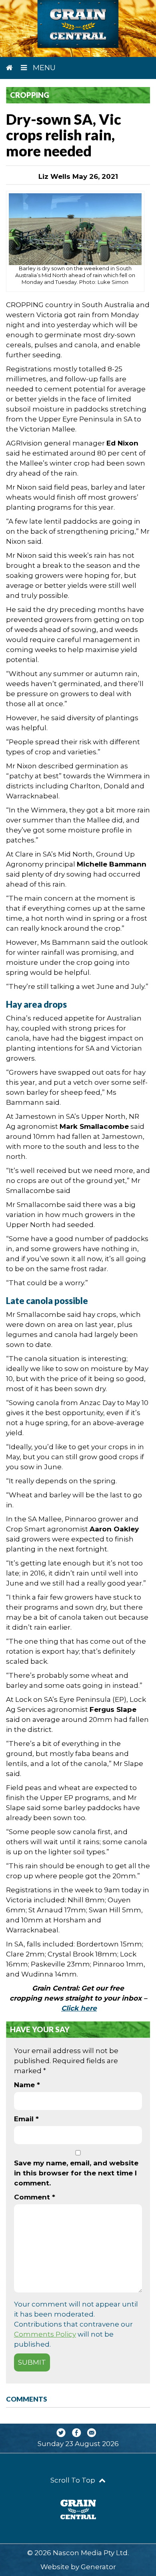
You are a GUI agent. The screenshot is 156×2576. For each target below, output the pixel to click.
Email (26, 2119)
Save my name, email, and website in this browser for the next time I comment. (76, 2173)
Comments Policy (45, 2334)
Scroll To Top (74, 2480)
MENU (43, 68)
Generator (98, 2567)
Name (27, 2085)
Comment (35, 2197)
